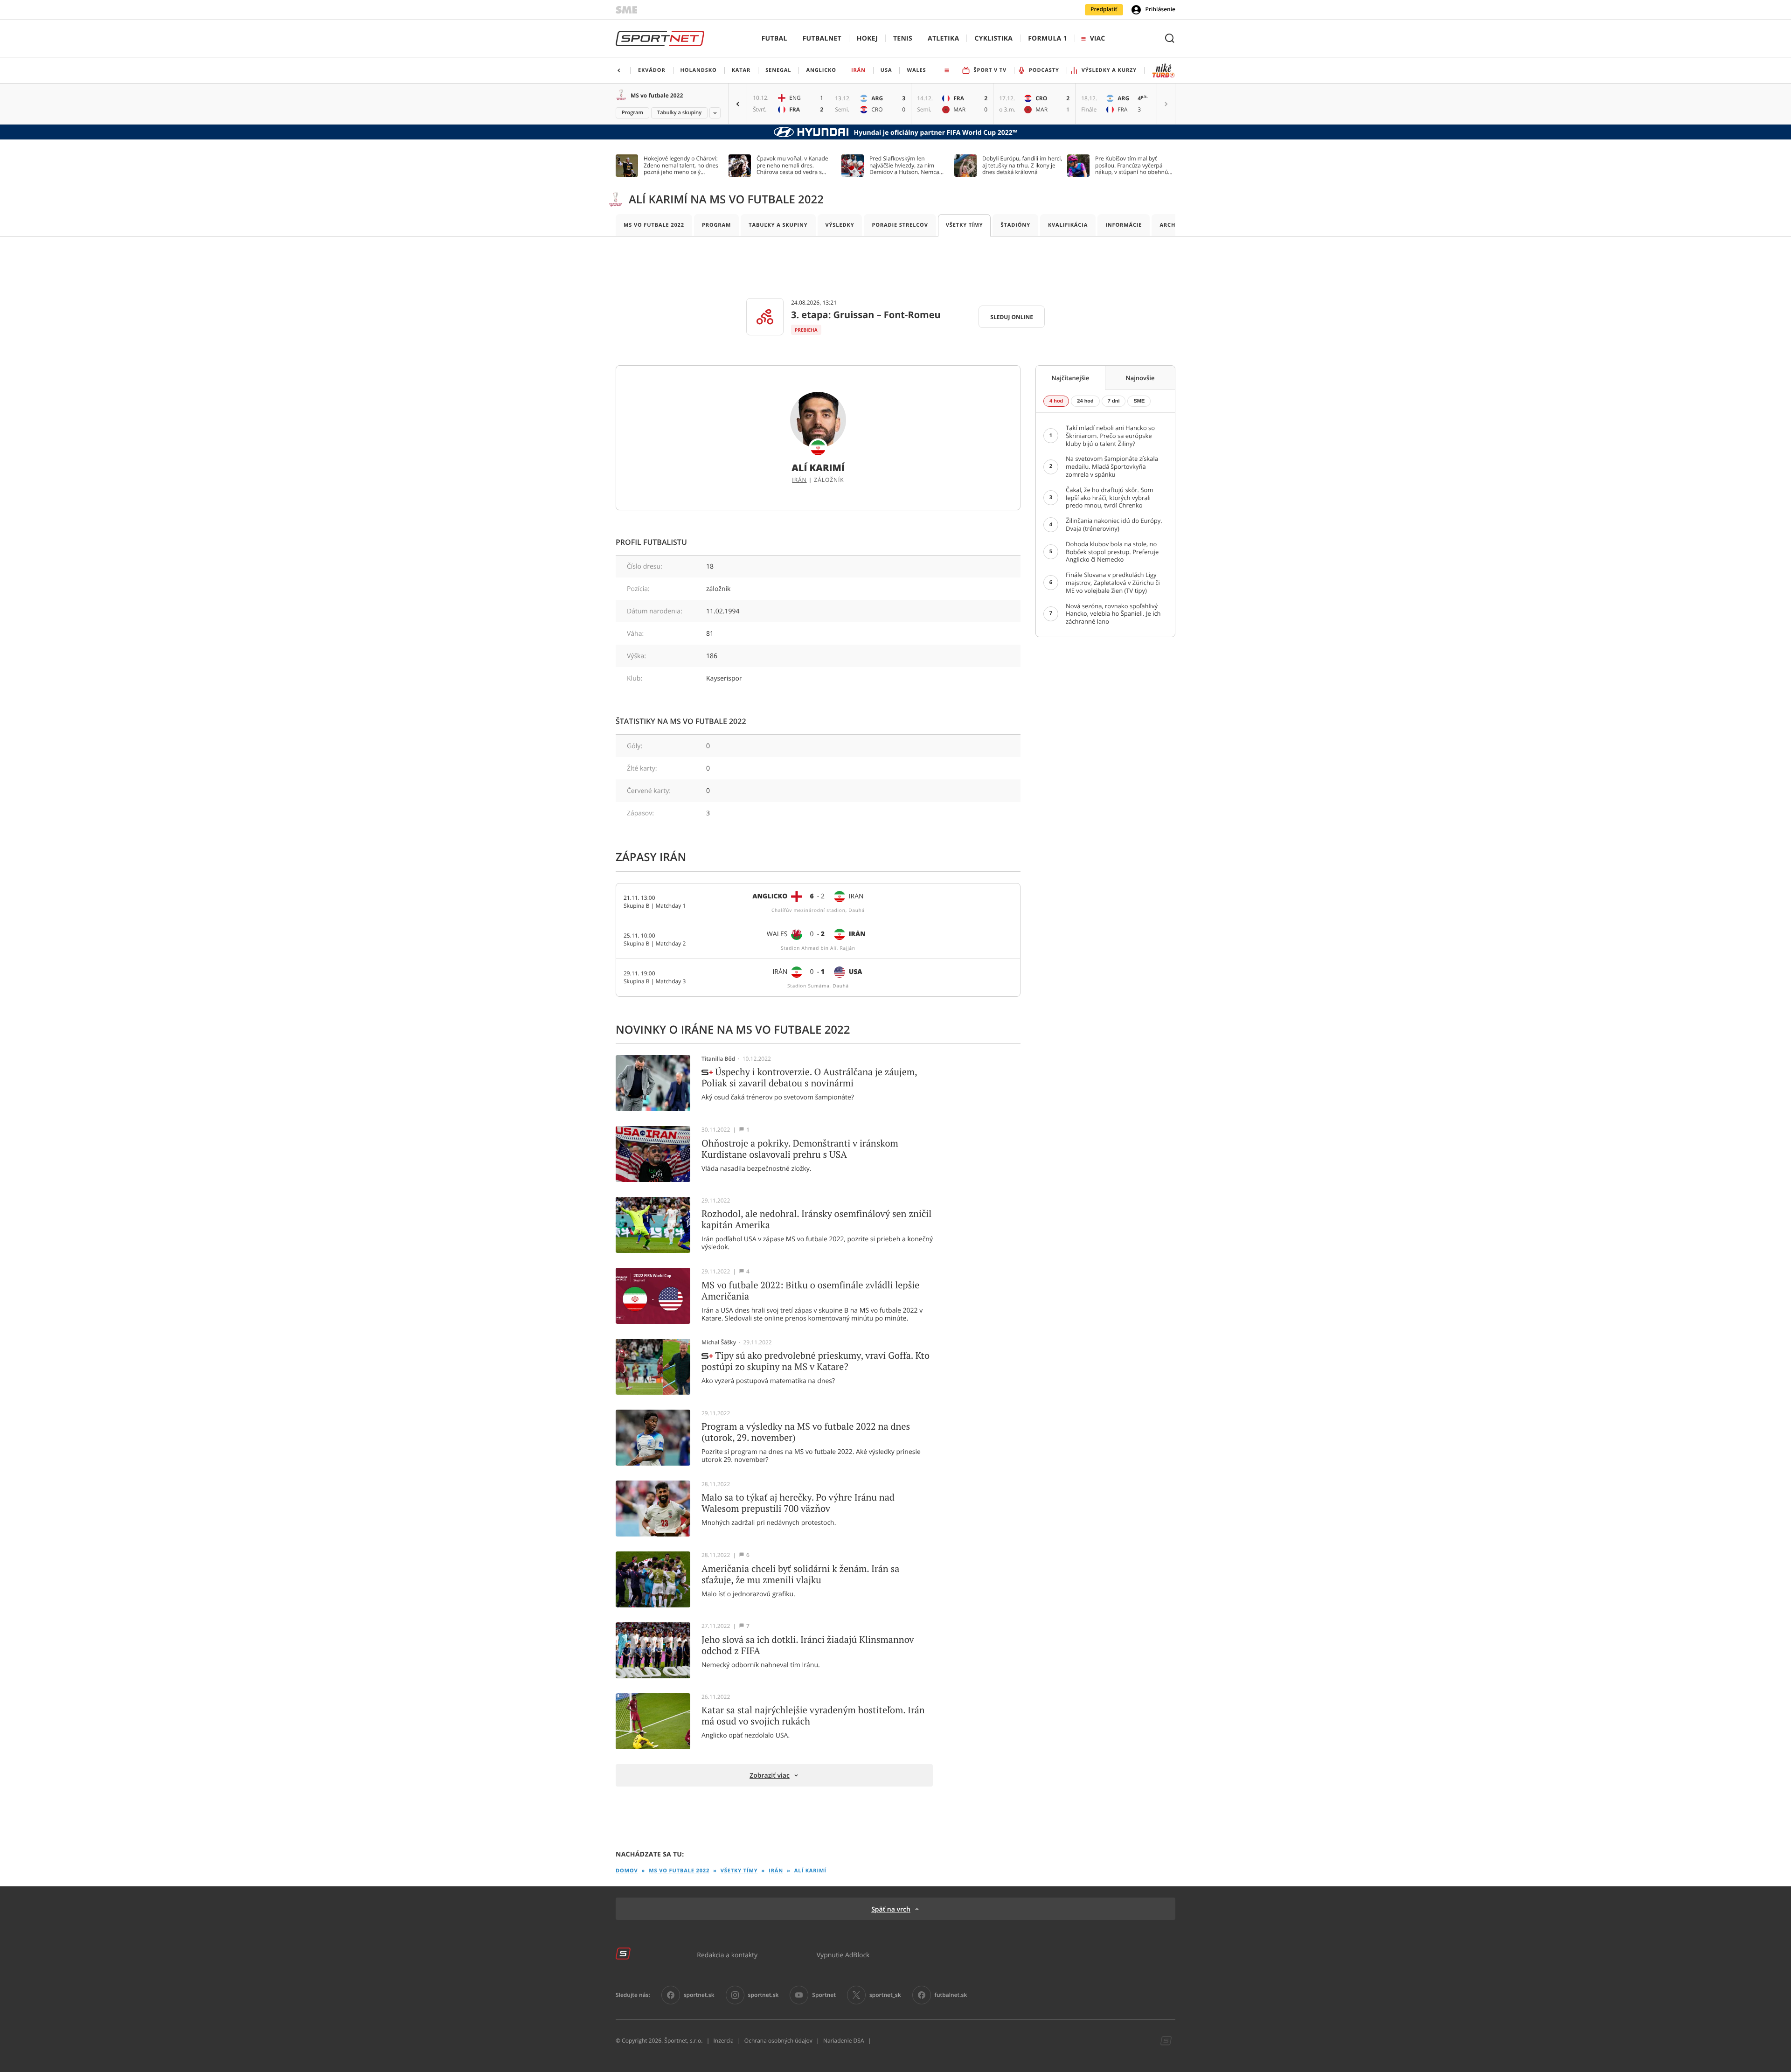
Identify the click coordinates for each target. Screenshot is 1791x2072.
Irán (799, 480)
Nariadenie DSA (844, 2041)
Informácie (1124, 225)
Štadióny (1015, 225)
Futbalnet (822, 38)
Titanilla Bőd (718, 1059)
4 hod (1056, 401)
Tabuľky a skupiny (679, 113)
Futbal (774, 38)
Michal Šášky (719, 1342)
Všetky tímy (965, 225)
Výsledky (840, 225)
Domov (627, 1871)
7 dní (1114, 401)
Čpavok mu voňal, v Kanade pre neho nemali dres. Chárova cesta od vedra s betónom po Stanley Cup (792, 165)
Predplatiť (1104, 9)
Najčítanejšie (1071, 378)
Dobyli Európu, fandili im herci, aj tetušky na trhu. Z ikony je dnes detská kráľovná (1022, 165)
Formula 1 (1048, 38)
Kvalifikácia (1068, 225)
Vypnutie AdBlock (843, 1955)
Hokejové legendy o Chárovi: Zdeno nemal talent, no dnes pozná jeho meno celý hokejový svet (681, 165)
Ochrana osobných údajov (778, 2041)
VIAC (1097, 38)
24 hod (1085, 401)
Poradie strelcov (900, 225)
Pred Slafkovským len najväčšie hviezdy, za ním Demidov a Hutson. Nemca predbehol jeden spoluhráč (905, 165)
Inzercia (723, 2041)
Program (632, 113)
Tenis (903, 38)
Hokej (867, 38)
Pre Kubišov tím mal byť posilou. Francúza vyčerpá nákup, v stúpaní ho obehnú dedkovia (1132, 165)
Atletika (943, 38)
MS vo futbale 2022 (657, 95)
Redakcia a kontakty (727, 1955)
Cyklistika (993, 38)
